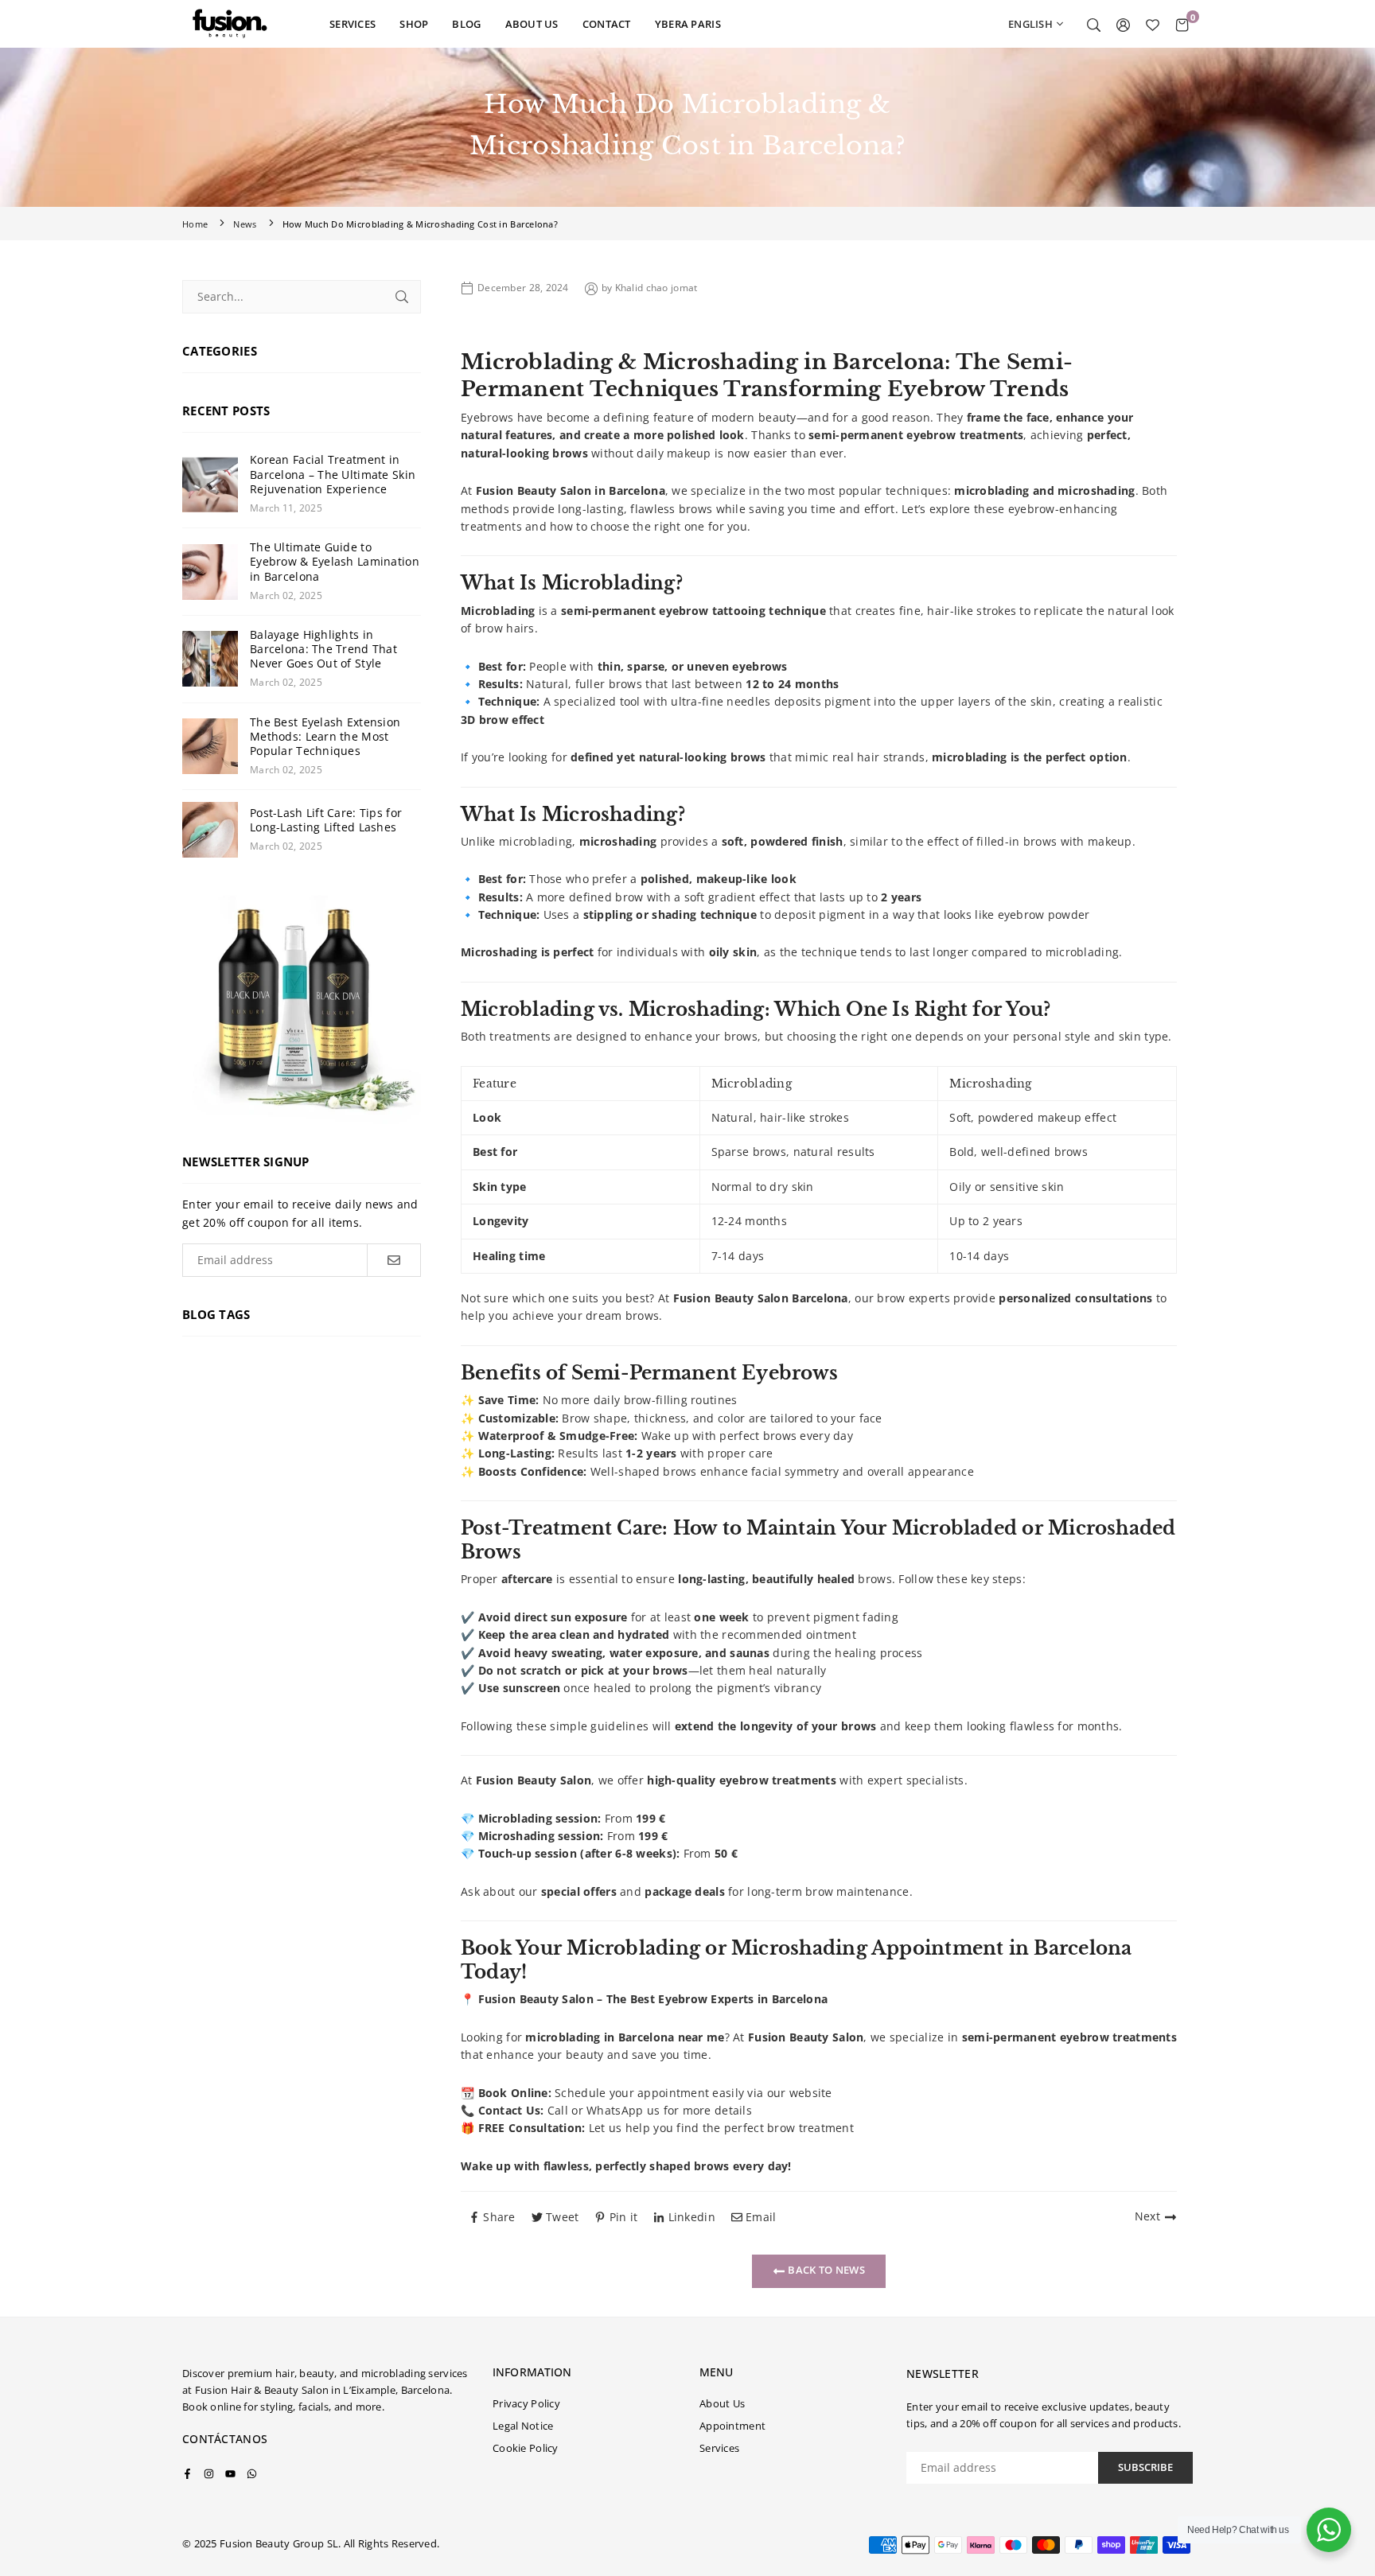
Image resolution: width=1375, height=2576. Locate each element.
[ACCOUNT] (1123, 24)
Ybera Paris (688, 24)
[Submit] (402, 297)
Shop (414, 24)
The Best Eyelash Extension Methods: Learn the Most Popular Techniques (325, 737)
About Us (722, 2403)
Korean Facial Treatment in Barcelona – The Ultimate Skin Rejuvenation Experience (333, 474)
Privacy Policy (526, 2403)
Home (195, 224)
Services (353, 24)
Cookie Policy (526, 2448)
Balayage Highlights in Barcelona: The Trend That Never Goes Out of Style (323, 649)
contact (607, 24)
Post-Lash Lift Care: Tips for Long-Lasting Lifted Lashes (326, 820)
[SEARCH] (1094, 24)
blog (466, 24)
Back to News (825, 2270)
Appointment (732, 2426)
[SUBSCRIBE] (393, 1260)
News (245, 224)
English (1030, 24)
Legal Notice (523, 2426)
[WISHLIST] (1153, 24)
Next (1147, 2216)
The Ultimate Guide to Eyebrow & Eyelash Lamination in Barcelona (335, 562)
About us (532, 24)
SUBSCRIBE (1145, 2467)
